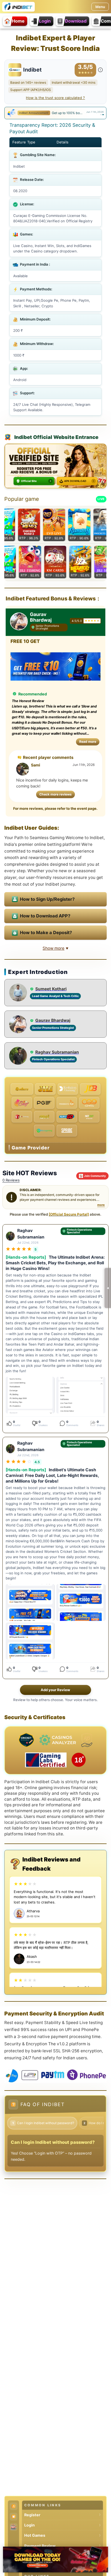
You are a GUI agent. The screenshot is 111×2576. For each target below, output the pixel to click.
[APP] (14, 2506)
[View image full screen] (30, 1395)
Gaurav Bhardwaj (41, 617)
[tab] (101, 115)
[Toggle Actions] (108, 1288)
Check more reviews (55, 794)
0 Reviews (11, 1180)
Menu (100, 7)
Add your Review (55, 1690)
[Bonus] (14, 2517)
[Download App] (55, 2560)
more (101, 1205)
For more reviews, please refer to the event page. (55, 808)
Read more (89, 741)
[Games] (14, 2527)
